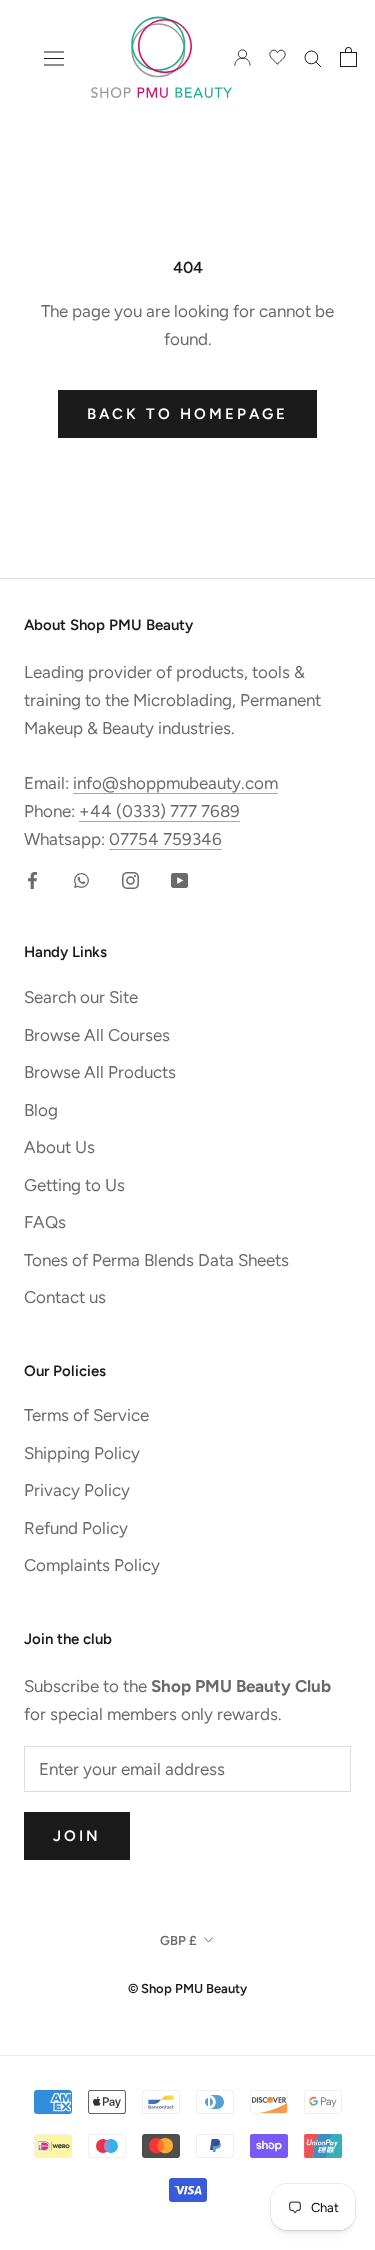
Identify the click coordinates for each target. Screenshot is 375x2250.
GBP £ (178, 1940)
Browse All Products (100, 1072)
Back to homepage (187, 414)
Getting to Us (74, 1185)
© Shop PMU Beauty (187, 1988)
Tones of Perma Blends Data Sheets (156, 1260)
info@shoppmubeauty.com (175, 783)
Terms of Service (86, 1415)
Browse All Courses (97, 1035)
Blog (41, 1110)
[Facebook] (32, 878)
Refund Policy (76, 1528)
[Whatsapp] (81, 878)
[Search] (313, 57)
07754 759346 (165, 839)
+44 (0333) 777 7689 (159, 811)
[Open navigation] (54, 57)
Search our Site (81, 997)
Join (77, 1836)
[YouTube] (179, 878)
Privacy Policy (77, 1490)
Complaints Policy (92, 1565)
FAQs (45, 1222)
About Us (59, 1147)
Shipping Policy (82, 1453)
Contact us (65, 1297)
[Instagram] (130, 878)
